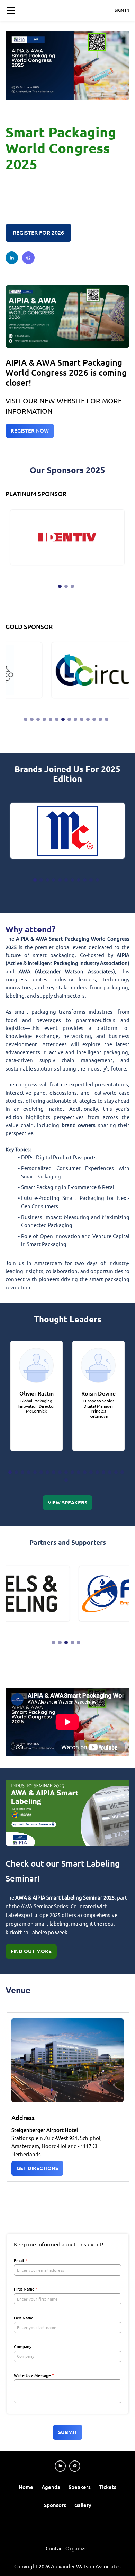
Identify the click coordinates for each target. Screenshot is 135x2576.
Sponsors (55, 2505)
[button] (11, 10)
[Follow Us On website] (28, 258)
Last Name (24, 2318)
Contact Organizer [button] (67, 2548)
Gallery (83, 2505)
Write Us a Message (34, 2375)
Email (21, 2261)
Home (26, 2487)
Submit (68, 2432)
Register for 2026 (38, 233)
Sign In (122, 10)
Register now (30, 431)
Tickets (108, 2487)
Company (23, 2347)
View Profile (33, 1349)
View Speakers (67, 1503)
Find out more (31, 1951)
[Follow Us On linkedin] (12, 258)
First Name (26, 2289)
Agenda (51, 2487)
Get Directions (37, 2168)
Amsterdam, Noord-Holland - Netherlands (55, 204)
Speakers (80, 2487)
